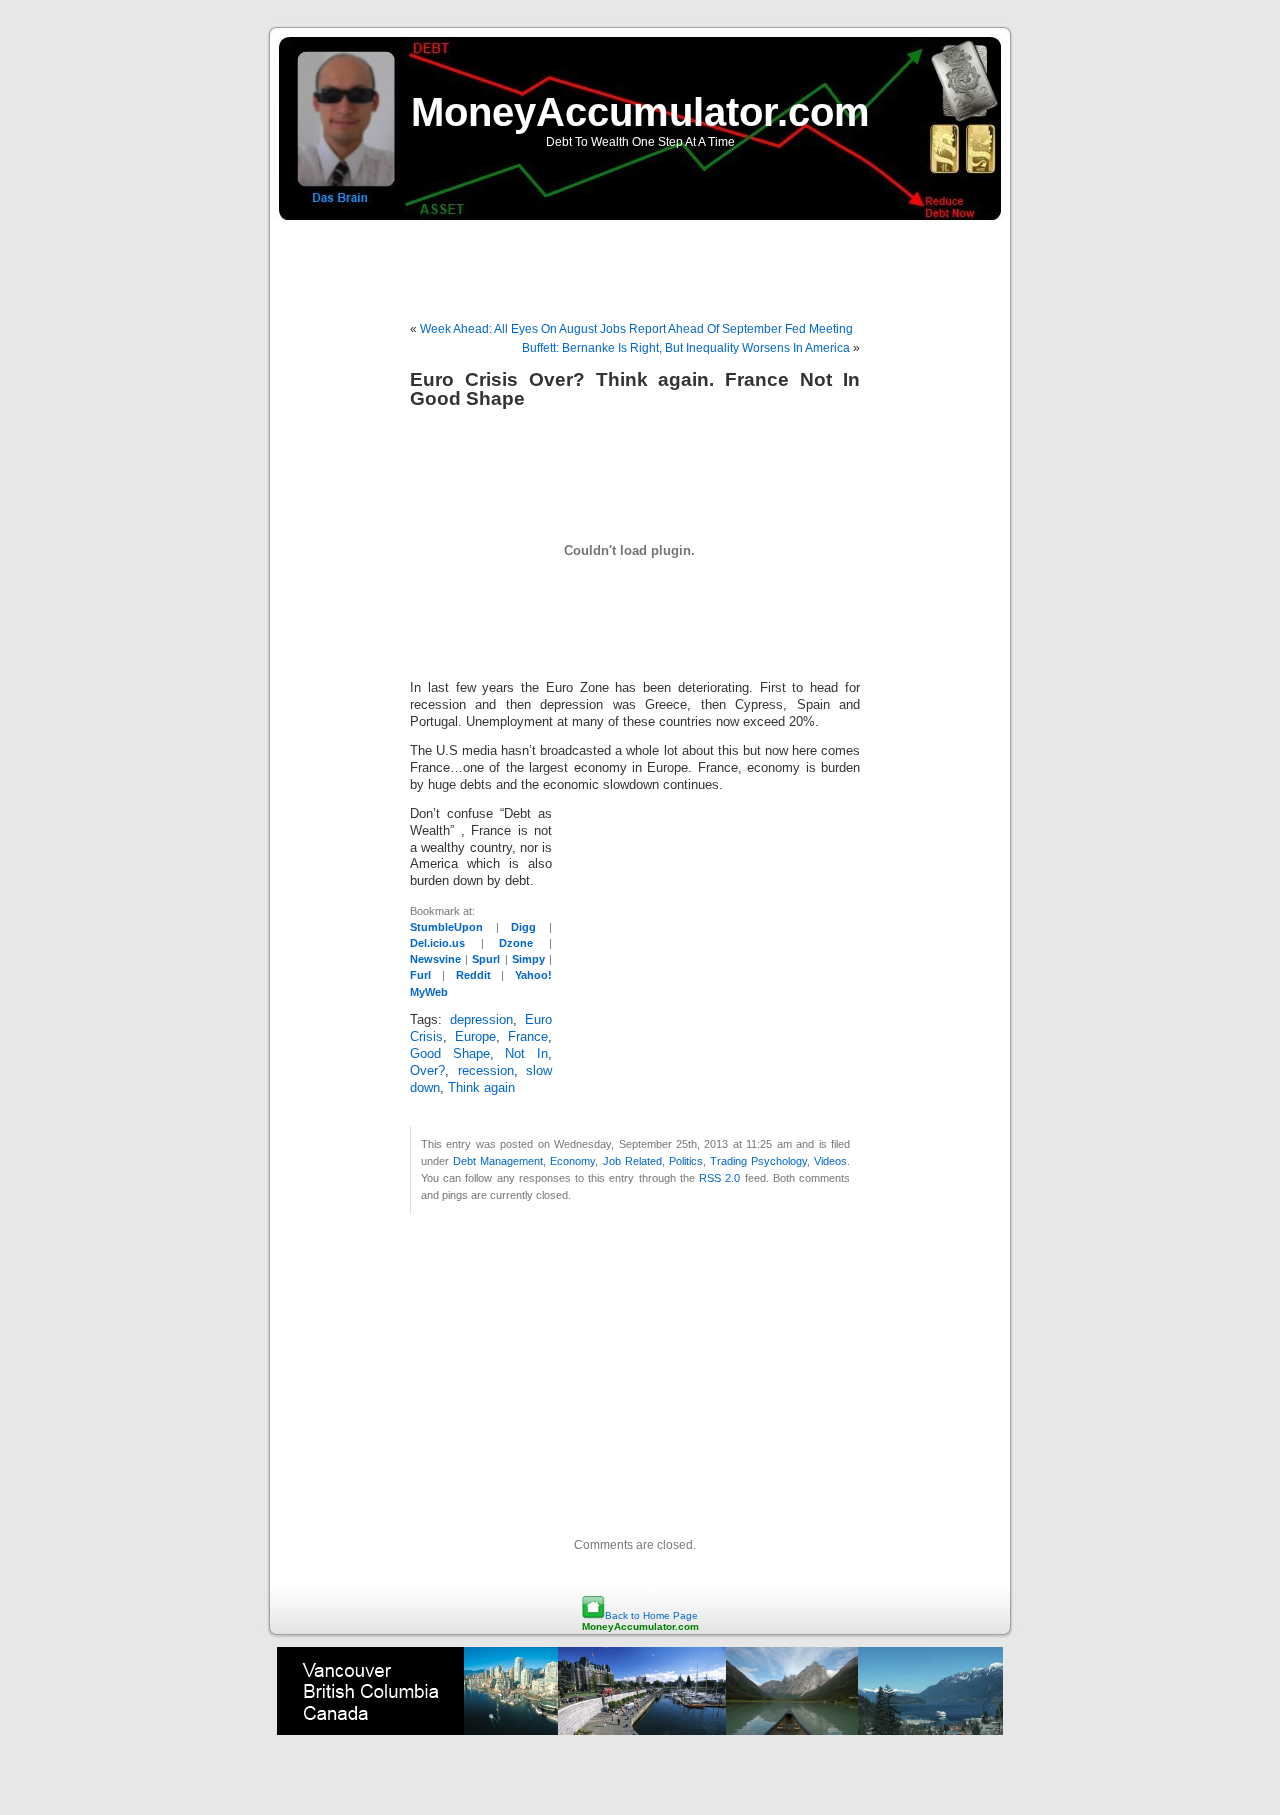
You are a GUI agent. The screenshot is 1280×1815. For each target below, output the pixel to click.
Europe (475, 1037)
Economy (572, 1161)
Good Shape (450, 1054)
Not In (526, 1054)
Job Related (632, 1161)
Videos (830, 1161)
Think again (481, 1088)
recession (486, 1071)
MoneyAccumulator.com (640, 112)
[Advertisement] (640, 260)
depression (481, 1020)
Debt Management (498, 1161)
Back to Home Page (651, 1615)
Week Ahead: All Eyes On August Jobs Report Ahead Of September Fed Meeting (636, 329)
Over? (427, 1071)
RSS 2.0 (719, 1178)
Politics (686, 1161)
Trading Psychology (758, 1161)
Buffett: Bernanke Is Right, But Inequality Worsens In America (686, 348)
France (528, 1037)
